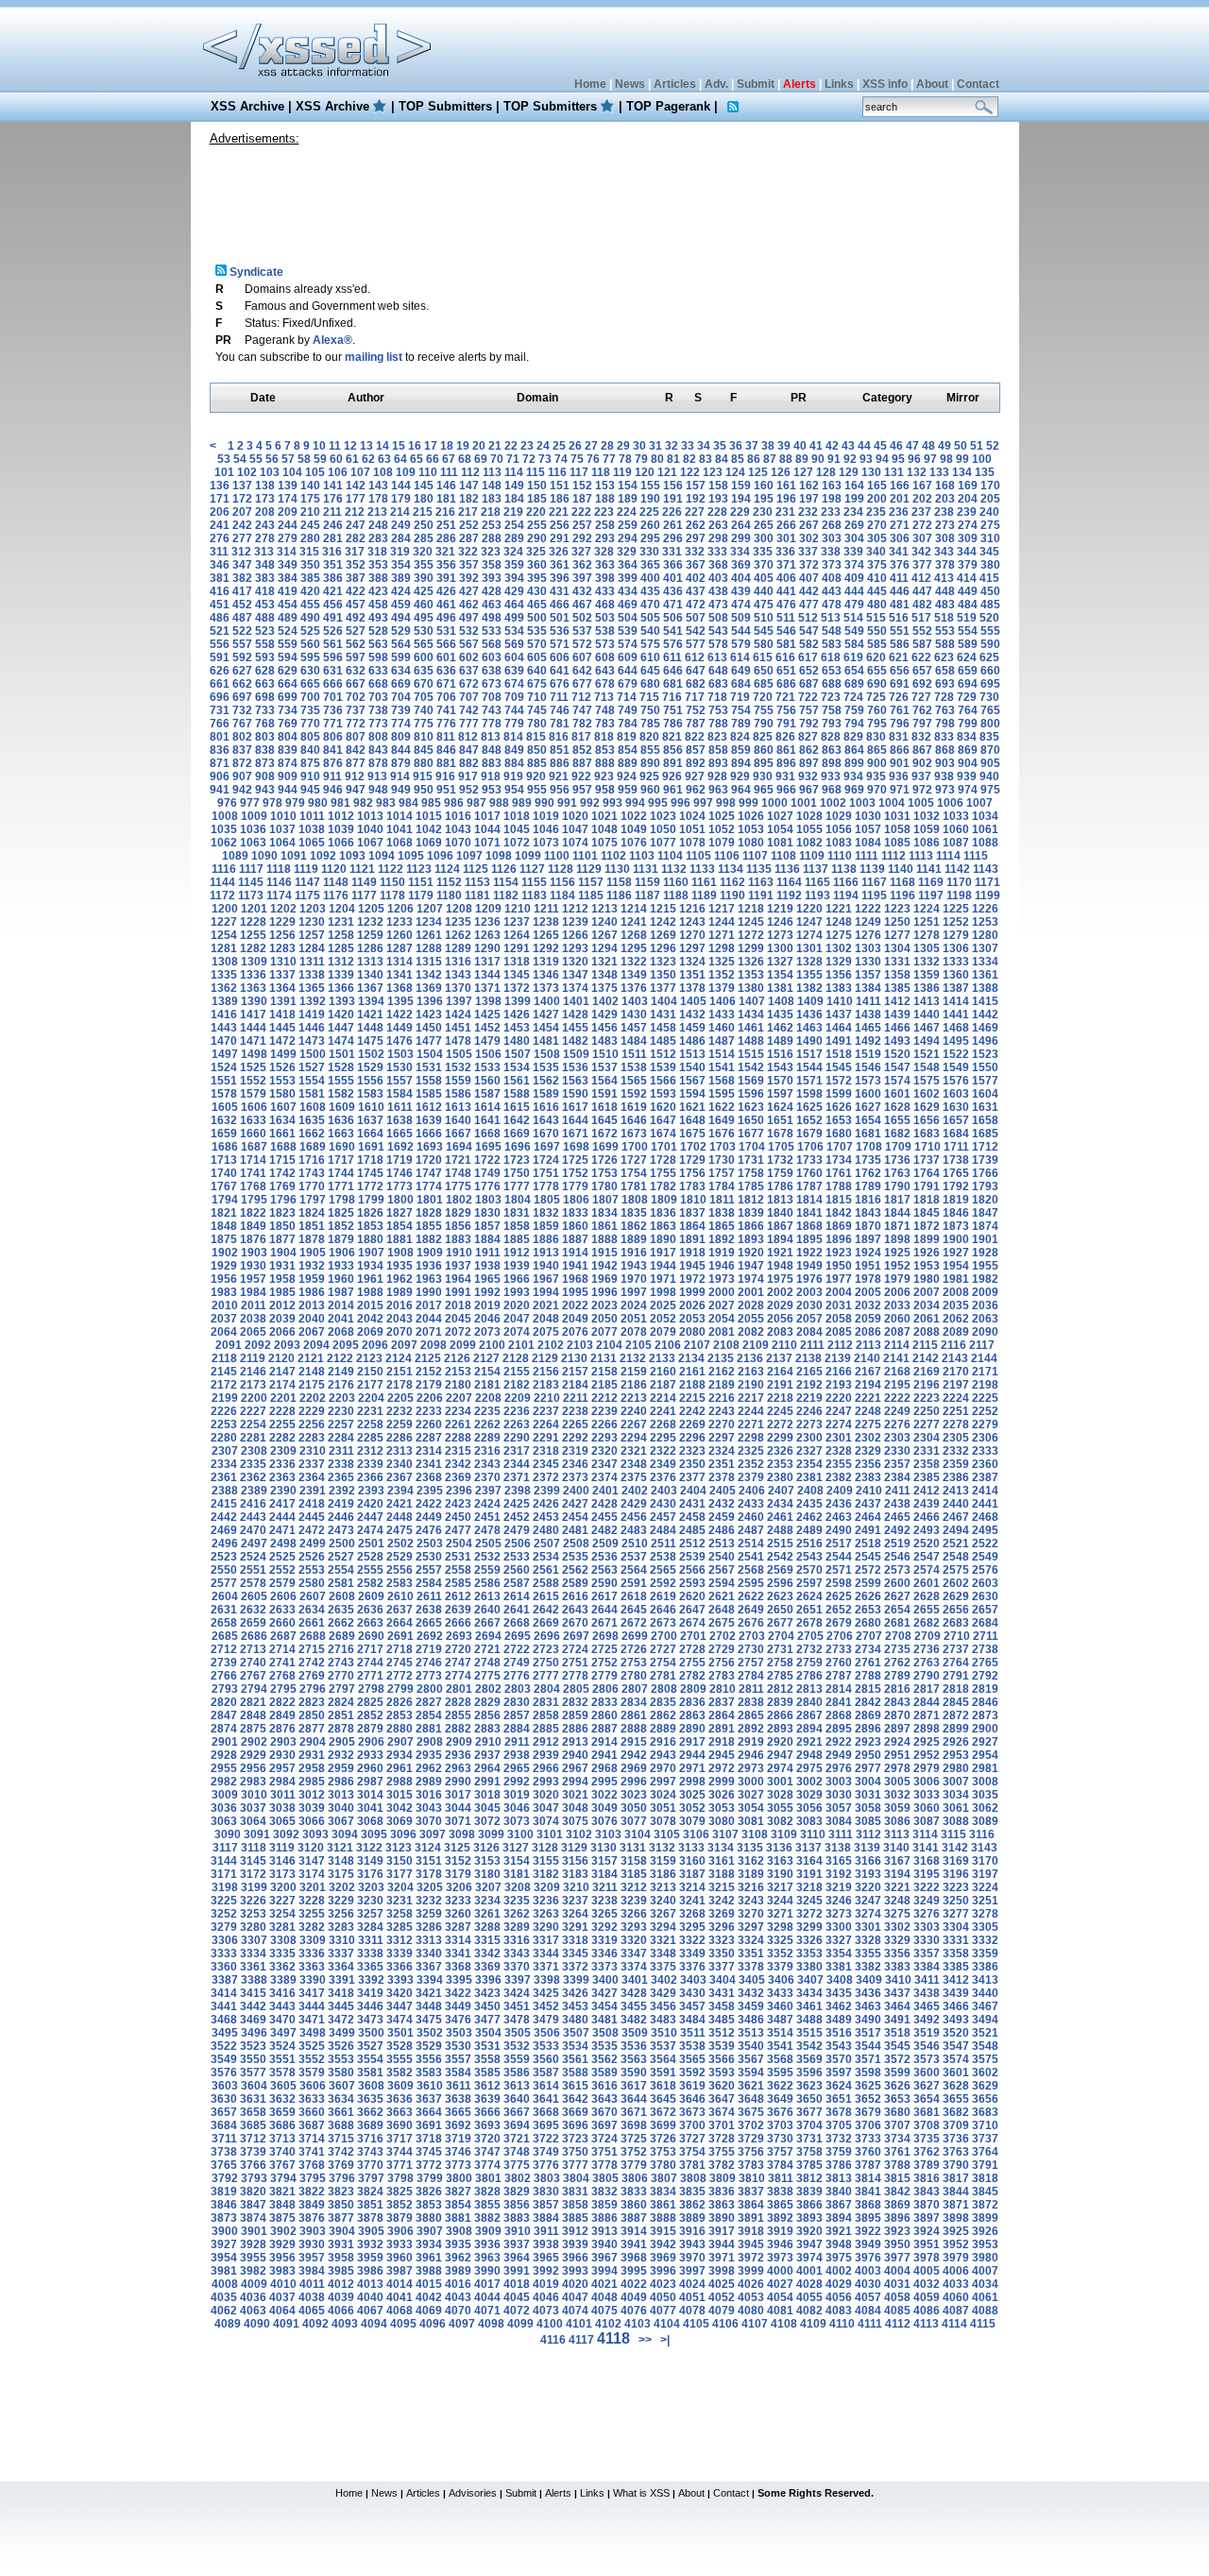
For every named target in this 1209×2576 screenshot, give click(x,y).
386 (333, 578)
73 (545, 459)
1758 (751, 1173)
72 (529, 459)
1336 (253, 975)
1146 (279, 882)
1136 (787, 869)
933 (831, 776)
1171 (988, 882)
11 (335, 446)
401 (673, 578)
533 (492, 631)
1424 (458, 1015)
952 (469, 790)
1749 (487, 1173)
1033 (956, 816)
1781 (634, 1186)
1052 (722, 829)
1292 (546, 948)
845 (424, 750)
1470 (224, 1041)
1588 (517, 1094)
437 (696, 591)
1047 (575, 829)
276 (220, 538)
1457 (634, 1028)
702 (356, 697)
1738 (956, 1160)
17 (431, 446)
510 (764, 618)
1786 (780, 1186)
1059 (927, 829)
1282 (253, 948)
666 (333, 684)
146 (446, 486)
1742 (282, 1173)
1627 (868, 1107)
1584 (400, 1094)
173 (265, 499)
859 (741, 750)
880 (424, 763)
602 (469, 657)
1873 (956, 1226)
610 (650, 657)
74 (561, 459)
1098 (499, 856)
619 (853, 657)
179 (401, 499)
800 (990, 724)
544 (741, 631)
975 (990, 790)
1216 (692, 909)
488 (265, 618)
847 (469, 750)
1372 (517, 988)
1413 (927, 1001)
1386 (927, 988)
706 (446, 697)
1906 (342, 1253)
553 (945, 631)
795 (877, 724)
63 (384, 459)
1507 (518, 1054)
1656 (927, 1120)
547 (809, 631)
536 (560, 631)
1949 (809, 1266)
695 (990, 684)
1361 (985, 975)
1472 (282, 1041)
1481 (546, 1041)
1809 (664, 1200)
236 (899, 512)
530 (424, 631)
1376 (634, 988)
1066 (341, 843)
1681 (868, 1134)
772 (356, 724)
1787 (809, 1186)
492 (356, 618)
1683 (927, 1134)
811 (446, 737)
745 (537, 710)
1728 (663, 1160)
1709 (898, 1147)
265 (764, 525)
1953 (927, 1266)
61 (352, 459)
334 (740, 552)
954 (514, 790)
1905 (313, 1253)
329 (627, 552)
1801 (430, 1200)
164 (854, 486)
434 (628, 591)
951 (446, 790)
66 (433, 459)
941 (220, 790)
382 (242, 578)
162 (809, 486)
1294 (604, 948)
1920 (751, 1253)
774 (401, 724)
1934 (370, 1266)
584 (854, 644)
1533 (487, 1067)
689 (854, 684)
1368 (400, 988)
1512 (663, 1054)
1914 (575, 1253)
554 (968, 631)
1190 (732, 896)
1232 (370, 922)
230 (763, 512)
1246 (780, 922)
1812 (751, 1200)
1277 (897, 935)
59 (320, 459)
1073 (546, 843)
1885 (517, 1239)
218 (491, 512)
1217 (722, 909)
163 (832, 486)
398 (605, 578)
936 (899, 776)
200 (877, 499)
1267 (604, 935)
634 (401, 671)
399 (628, 578)
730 (989, 697)
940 (989, 776)
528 (378, 631)
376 (900, 565)
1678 (780, 1134)
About (932, 84)
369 (741, 565)
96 (914, 459)
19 (463, 446)
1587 (487, 1094)
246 (333, 525)
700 (310, 697)
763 (945, 710)
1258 (341, 935)
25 (559, 446)
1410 (840, 1001)
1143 (986, 869)
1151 (421, 882)
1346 (546, 975)
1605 (225, 1107)
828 (831, 737)
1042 (429, 829)
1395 (400, 1001)
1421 (370, 1015)
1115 (976, 856)
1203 (313, 909)
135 (985, 472)
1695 (488, 1147)
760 (877, 710)
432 (582, 591)
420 (310, 591)
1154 (506, 882)
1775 (458, 1186)
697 (242, 697)
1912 (517, 1253)
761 (900, 710)
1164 (789, 882)
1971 (663, 1279)
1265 (546, 935)
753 (718, 710)
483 (945, 605)
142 (356, 486)
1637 (370, 1120)
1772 (370, 1186)
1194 (846, 896)
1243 (692, 922)
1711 (956, 1147)
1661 (282, 1134)
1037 (282, 829)
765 (990, 710)
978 (272, 803)
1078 (692, 843)
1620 (663, 1107)
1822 (253, 1213)
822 (695, 737)
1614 (487, 1107)
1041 (400, 829)
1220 (809, 909)
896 (786, 763)
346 (220, 565)
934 (853, 776)
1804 (518, 1200)
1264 (517, 935)
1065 (312, 843)
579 (741, 644)
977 (250, 803)
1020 (575, 816)
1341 (400, 975)
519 (967, 618)
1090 (264, 856)
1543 (780, 1067)
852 (582, 750)
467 (582, 605)
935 (876, 776)
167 (922, 486)
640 (537, 671)
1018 (517, 816)
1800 (400, 1200)
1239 (575, 922)
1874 (985, 1226)
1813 (780, 1200)
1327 (780, 962)
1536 (575, 1067)
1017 (487, 816)
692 (922, 684)
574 (628, 644)
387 (356, 578)
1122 (391, 869)
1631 (985, 1107)
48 (928, 446)
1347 (575, 975)
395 (537, 578)
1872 (927, 1226)
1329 (839, 962)
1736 (897, 1160)
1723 (517, 1160)
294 (628, 538)
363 (605, 565)
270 (877, 525)
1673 (634, 1134)
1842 (839, 1213)
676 (560, 684)
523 (265, 631)
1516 (780, 1054)
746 (560, 710)
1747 (429, 1173)
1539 (663, 1067)
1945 (692, 1266)
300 (764, 538)
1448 (370, 1028)
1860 (575, 1226)
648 (718, 671)
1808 (635, 1200)
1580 (282, 1094)
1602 (927, 1094)
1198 (959, 896)
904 (968, 763)
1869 (839, 1226)
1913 (546, 1253)
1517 (809, 1054)
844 (401, 750)
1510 (605, 1054)
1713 (224, 1160)
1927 (956, 1253)
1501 (342, 1054)
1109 (812, 856)
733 (265, 710)
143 (378, 486)
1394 (371, 1001)
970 (877, 790)
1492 (868, 1041)
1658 (985, 1120)
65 (417, 459)
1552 (253, 1081)
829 (853, 737)
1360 (956, 975)
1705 (781, 1147)
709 (514, 697)
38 (768, 446)
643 (605, 671)
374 (854, 565)
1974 (751, 1279)
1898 (897, 1239)
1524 (224, 1067)
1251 (927, 922)
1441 (956, 1015)
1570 (780, 1081)
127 (803, 472)
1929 (224, 1266)
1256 (282, 935)
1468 (956, 1028)
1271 (722, 935)
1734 (839, 1160)
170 (990, 486)
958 (605, 790)
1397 (459, 1001)
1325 (722, 962)
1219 (780, 909)
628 (265, 671)
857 (696, 750)
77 (609, 459)
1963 (429, 1279)
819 (627, 737)
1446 (312, 1028)
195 (764, 499)
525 (310, 631)
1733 (809, 1160)
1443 (224, 1028)
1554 (312, 1081)
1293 (575, 948)
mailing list (374, 357)
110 (428, 472)
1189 (704, 896)
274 (968, 525)
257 (582, 525)
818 (604, 737)
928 (717, 776)
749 (628, 710)
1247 (809, 922)
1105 (698, 856)
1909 (430, 1253)
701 (333, 697)
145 (424, 486)
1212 (575, 909)
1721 (458, 1160)
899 (854, 763)
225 (649, 512)
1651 (780, 1120)
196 (786, 499)
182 (469, 499)
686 (786, 684)
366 (673, 565)
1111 (867, 856)
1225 (956, 909)
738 (378, 710)
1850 (282, 1226)
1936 (429, 1266)
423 (378, 591)
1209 (488, 909)
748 (605, 710)
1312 (341, 962)
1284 (312, 948)
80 (657, 459)
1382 (809, 988)
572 (582, 644)
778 (492, 724)
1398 (488, 1001)
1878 (312, 1239)
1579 (253, 1094)
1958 (282, 1279)
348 (265, 565)
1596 (751, 1094)
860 (764, 750)
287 (469, 538)
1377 (663, 988)
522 (242, 631)
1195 (874, 896)
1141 (929, 869)
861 (786, 750)
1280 (985, 935)
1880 (370, 1239)
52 (993, 446)
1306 (956, 948)
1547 (897, 1067)
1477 (429, 1041)
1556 (370, 1081)
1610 (371, 1107)
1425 (487, 1015)
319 (400, 552)
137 (242, 486)
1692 (400, 1147)
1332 (927, 962)
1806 (576, 1200)
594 (288, 657)
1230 (312, 922)
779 (514, 724)
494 (401, 618)
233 (831, 512)
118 (601, 472)
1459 (692, 1028)
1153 (477, 882)
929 (740, 776)
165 (877, 486)
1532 (458, 1067)
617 (808, 657)
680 (650, 684)
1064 (282, 843)
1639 (429, 1120)
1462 (780, 1028)
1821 (224, 1213)
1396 (430, 1001)
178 (378, 499)
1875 (224, 1239)
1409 (810, 1001)
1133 (702, 869)
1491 (839, 1041)
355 (424, 565)
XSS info (885, 84)
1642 (517, 1120)
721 (785, 697)
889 (628, 763)
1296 (663, 948)
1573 (868, 1081)
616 (785, 657)
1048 (604, 829)
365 (650, 565)
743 (492, 710)
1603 (956, 1094)
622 (921, 657)
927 (695, 776)
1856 (458, 1226)
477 (809, 605)
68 (465, 459)
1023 (663, 816)
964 (741, 790)
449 (968, 591)
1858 (517, 1226)
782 (582, 724)
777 (469, 724)
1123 (419, 869)
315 (309, 552)
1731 (751, 1160)
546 (786, 631)
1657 (956, 1120)
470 (650, 605)
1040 (370, 829)
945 (310, 790)
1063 (253, 843)
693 (945, 684)
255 (537, 525)
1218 (751, 909)
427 (469, 591)
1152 (449, 882)
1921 (780, 1253)
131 (894, 472)
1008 (225, 816)
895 (764, 763)
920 (536, 776)
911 (332, 776)
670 (424, 684)
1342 (429, 975)
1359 (927, 975)
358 (492, 565)
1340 (370, 975)
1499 (283, 1054)
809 (401, 737)
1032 (927, 816)
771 (333, 724)
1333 (956, 962)
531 (446, 631)
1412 (897, 1001)
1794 (225, 1200)
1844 (897, 1213)
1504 (430, 1054)
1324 (692, 962)
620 (876, 657)
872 (242, 763)
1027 (780, 816)
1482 (575, 1041)
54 (240, 459)
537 (582, 631)
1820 (985, 1200)
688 (832, 684)
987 (477, 803)
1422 (400, 1015)
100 (982, 459)
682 (696, 684)
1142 (957, 869)
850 (537, 750)
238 (944, 512)
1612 (429, 1107)
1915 (604, 1253)
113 (492, 472)
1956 (224, 1279)
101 (224, 472)
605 (537, 657)
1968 (575, 1279)
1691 (371, 1147)
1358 (897, 975)
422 (356, 591)
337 (808, 552)
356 (446, 565)
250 (424, 525)
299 (741, 538)
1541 (722, 1067)
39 (784, 446)
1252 (956, 922)
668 (378, 684)
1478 (458, 1041)
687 (809, 684)
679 (628, 684)
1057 (868, 829)
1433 (722, 1015)
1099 (528, 856)
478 (832, 605)
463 (492, 605)
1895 (809, 1239)
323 (491, 552)
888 (605, 763)
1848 (224, 1226)
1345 (517, 975)
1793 (985, 1186)
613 (717, 657)
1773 (400, 1186)
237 (921, 512)
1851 (312, 1226)
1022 (634, 816)
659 (968, 671)
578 (718, 644)
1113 (921, 856)
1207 (430, 909)
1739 (985, 1160)
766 (220, 724)
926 (672, 776)
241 (220, 525)
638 (492, 671)
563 (378, 644)
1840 (780, 1213)
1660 (253, 1134)
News (630, 84)
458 (378, 605)
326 (559, 552)
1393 (342, 1001)
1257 (312, 935)
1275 (839, 935)
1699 (605, 1147)
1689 (313, 1147)
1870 (868, 1226)
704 (401, 697)
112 (470, 472)
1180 (449, 896)
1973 (722, 1279)
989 (522, 803)
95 (898, 459)
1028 (809, 816)
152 (582, 486)
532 (469, 631)
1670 (546, 1134)
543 (718, 631)
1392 (313, 1001)
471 (673, 605)
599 (401, 657)
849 (514, 750)
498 (492, 618)
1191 (761, 896)
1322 (634, 962)
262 (696, 525)
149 (514, 486)
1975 (780, 1279)
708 (492, 697)
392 (469, 578)
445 (877, 591)
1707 (840, 1147)
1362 (224, 988)
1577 (985, 1081)
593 (265, 657)
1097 (469, 856)
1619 (634, 1107)
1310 (283, 962)
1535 (546, 1067)
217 (468, 512)
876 (333, 763)
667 (356, 684)
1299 (751, 948)
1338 (312, 975)
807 (356, 737)
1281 (224, 948)
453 (265, 605)
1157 (591, 882)
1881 (400, 1239)
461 (446, 605)
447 (922, 591)
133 (939, 472)
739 (401, 710)
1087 (956, 843)
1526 (282, 1067)
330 (649, 552)
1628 (897, 1107)
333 (717, 552)
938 (944, 776)
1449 (400, 1028)
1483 (604, 1041)
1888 (604, 1239)
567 (469, 644)
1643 (546, 1120)
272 (922, 525)
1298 (722, 948)
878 (378, 763)
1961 (370, 1279)
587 (922, 644)
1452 (487, 1028)
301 (786, 538)
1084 (868, 843)
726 (899, 697)
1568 (722, 1081)
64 (400, 459)
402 (696, 578)
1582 (341, 1094)
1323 (663, 962)
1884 (487, 1239)
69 (481, 459)
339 (853, 552)
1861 (604, 1226)
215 (423, 512)
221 (559, 512)
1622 (722, 1107)
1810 (693, 1200)
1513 (692, 1054)
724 (853, 697)
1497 (225, 1054)
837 (242, 750)
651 (786, 671)
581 (786, 644)
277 (242, 538)
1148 (336, 882)
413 (944, 578)
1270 (692, 935)
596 (333, 657)
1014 (400, 816)
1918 (692, 1253)
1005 (921, 803)
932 (808, 776)
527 (356, 631)
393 (492, 578)
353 (378, 565)
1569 (751, 1081)
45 (880, 446)
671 (446, 684)
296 (673, 538)
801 (220, 737)
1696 (518, 1147)
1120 (334, 869)
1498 (254, 1054)
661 (220, 684)
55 (256, 459)
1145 (251, 882)
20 (479, 446)
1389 (225, 1001)
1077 (663, 843)
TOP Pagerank (668, 106)
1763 (897, 1173)
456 (333, 605)
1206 (400, 909)
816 (559, 737)
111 (449, 472)
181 (446, 499)
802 (242, 737)
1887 (575, 1239)
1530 (400, 1067)
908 (265, 776)
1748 (458, 1173)
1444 (253, 1028)
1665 (400, 1134)
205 (990, 499)
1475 (370, 1041)
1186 (619, 896)
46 (896, 446)
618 (831, 657)
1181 (477, 896)
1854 (400, 1226)
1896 (839, 1239)
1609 (342, 1107)
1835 (634, 1213)
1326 (751, 962)
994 (635, 803)
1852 (341, 1226)
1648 (692, 1120)
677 (582, 684)
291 (560, 538)
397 (582, 578)
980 (318, 803)
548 (832, 631)
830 (876, 737)
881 (446, 763)
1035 (224, 829)
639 (514, 671)
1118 (279, 869)
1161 (704, 882)
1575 (927, 1081)
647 (696, 671)
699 (288, 697)
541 (673, 631)
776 (446, 724)
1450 (429, 1028)
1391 (283, 1001)
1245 (751, 922)
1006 (950, 803)
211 (332, 512)
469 (628, 605)
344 (967, 552)
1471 (253, 1041)
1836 (663, 1213)
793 (832, 724)
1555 (341, 1081)
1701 (664, 1147)
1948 (780, 1266)
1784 (722, 1186)
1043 (458, 829)
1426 (517, 1015)
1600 (868, 1094)
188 (605, 499)
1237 (517, 922)
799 (968, 724)
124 (735, 472)
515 (876, 618)
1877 (282, 1239)
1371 (487, 988)
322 (468, 552)
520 (989, 618)
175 (310, 499)
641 (560, 671)
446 (900, 591)
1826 (370, 1213)
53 (224, 459)
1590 (575, 1094)
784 (628, 724)
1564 (604, 1081)
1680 (839, 1134)
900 (877, 763)
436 (673, 591)
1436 (809, 1015)
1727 (634, 1160)
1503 (400, 1054)
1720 (429, 1160)
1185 (591, 896)
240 (989, 512)
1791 (927, 1186)
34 (704, 446)
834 (967, 737)
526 (333, 631)
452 (242, 605)
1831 (517, 1213)
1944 (663, 1266)
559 (288, 644)
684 (741, 684)
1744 (341, 1173)
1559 (458, 1081)
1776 (487, 1186)
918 (491, 776)
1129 (589, 869)
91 (834, 459)
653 (832, 671)
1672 (604, 1134)
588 (945, 644)
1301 (809, 948)
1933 (341, 1266)
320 (423, 552)
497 (469, 618)
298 (718, 538)
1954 (956, 1266)
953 (492, 790)
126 (781, 472)
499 (514, 618)
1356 (839, 975)
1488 (751, 1041)
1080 (751, 843)
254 (514, 525)
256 (560, 525)
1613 (458, 1107)
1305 (927, 948)
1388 (985, 988)
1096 (440, 856)
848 (492, 750)
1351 (692, 975)
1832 (546, 1213)
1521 (927, 1054)
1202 (283, 909)
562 (356, 644)
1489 (780, 1041)
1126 (504, 869)
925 (649, 776)
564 (401, 644)
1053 (751, 829)
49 (945, 446)
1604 (985, 1094)
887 (582, 763)
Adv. (716, 84)
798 (945, 724)
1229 (282, 922)
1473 (312, 1041)
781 (560, 724)
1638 (400, 1120)
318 (377, 552)
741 (446, 710)
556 (220, 644)
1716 (312, 1160)
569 (514, 644)
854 (628, 750)
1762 (868, 1173)
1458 (663, 1028)
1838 (722, 1213)
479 (854, 605)
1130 (617, 869)
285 (424, 538)
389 (401, 578)
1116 (224, 869)
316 (332, 552)
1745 (370, 1173)
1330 (868, 962)
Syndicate (255, 272)
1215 (663, 909)
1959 (312, 1279)
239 (967, 512)
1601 (897, 1094)
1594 (692, 1094)
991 (567, 803)
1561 (517, 1081)
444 (854, 591)
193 (718, 499)
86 (754, 459)
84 (722, 459)
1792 (956, 1186)
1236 (487, 922)
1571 (809, 1081)
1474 (341, 1041)
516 (899, 618)
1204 (342, 909)
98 (946, 459)
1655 (897, 1120)
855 (650, 750)
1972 (692, 1279)
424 (401, 591)
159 (741, 486)
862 (809, 750)
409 (854, 578)
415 (989, 578)
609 (628, 657)
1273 (780, 935)
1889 (634, 1239)
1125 (476, 869)
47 (912, 446)
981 (341, 803)
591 (220, 657)
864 (854, 750)
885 (537, 763)
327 (581, 552)
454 (288, 605)
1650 (751, 1120)
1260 (400, 935)
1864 (692, 1226)
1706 (810, 1147)
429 (514, 591)
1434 (751, 1015)
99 (962, 459)
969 (854, 790)
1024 (692, 816)
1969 (604, 1279)
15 (399, 446)
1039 (341, 829)
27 (591, 446)
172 (242, 499)
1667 (458, 1134)
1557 (400, 1081)
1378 (692, 988)
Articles (675, 84)
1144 (222, 882)
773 (378, 724)
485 (990, 605)
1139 (872, 869)
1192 (789, 896)
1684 (956, 1134)
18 (447, 446)
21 (495, 446)
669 (401, 684)
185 (537, 499)
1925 (897, 1253)
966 (786, 790)
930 (763, 776)
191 (673, 499)
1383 (839, 988)
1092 (323, 856)
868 (945, 750)
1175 (307, 896)
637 (469, 671)
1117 (251, 869)
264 (741, 525)
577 (696, 644)
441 (786, 591)
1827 (400, 1213)
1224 (927, 909)
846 (446, 750)
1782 (663, 1186)
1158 (619, 882)
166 (900, 486)
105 (315, 472)
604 (514, 657)
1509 (576, 1054)
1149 (364, 882)
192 (696, 499)
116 (557, 472)
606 (560, 657)
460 (424, 605)
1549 (956, 1067)
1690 (342, 1147)
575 (650, 644)
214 (400, 512)
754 (741, 710)
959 (628, 790)
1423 (429, 1015)
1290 (487, 948)
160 (764, 486)
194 (741, 499)
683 (718, 684)
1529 (370, 1067)
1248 (839, 922)
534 (514, 631)
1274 (809, 935)
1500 (313, 1054)
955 (537, 790)
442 (809, 591)
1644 (575, 1120)
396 (560, 578)
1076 (634, 843)
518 (944, 618)
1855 (429, 1226)
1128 (561, 869)
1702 (693, 1147)
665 (310, 684)
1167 (874, 882)
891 (673, 763)
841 (333, 750)
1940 (546, 1266)
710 (537, 697)
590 (990, 644)
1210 (518, 909)
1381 (780, 988)
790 (764, 724)
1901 (985, 1239)
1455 (575, 1028)
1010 (283, 816)
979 (295, 803)
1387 (956, 988)
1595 (722, 1094)
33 (688, 446)
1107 (755, 856)
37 (752, 446)
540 (650, 631)
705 (424, 697)
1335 (224, 975)
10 (319, 446)
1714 (253, 1160)
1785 (751, 1186)
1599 (839, 1094)
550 (877, 631)
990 (545, 803)
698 (265, 697)
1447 (341, 1028)
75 (577, 459)
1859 (546, 1226)
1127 (532, 869)
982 (363, 803)
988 (499, 803)
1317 (487, 962)
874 (288, 763)
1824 (312, 1213)
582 (809, 644)
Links (839, 84)
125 (758, 472)
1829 (458, 1213)
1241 (634, 922)
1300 (780, 948)
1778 (546, 1186)
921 (559, 776)
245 (310, 525)
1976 (809, 1279)
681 (673, 684)
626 (220, 671)
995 (658, 803)
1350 (663, 975)
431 (560, 591)
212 (355, 512)
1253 (985, 922)
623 (944, 657)
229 (740, 512)
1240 (604, 922)
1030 (868, 816)
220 (536, 512)
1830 (487, 1213)
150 (537, 486)
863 (832, 750)
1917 (663, 1253)
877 (356, 763)
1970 (634, 1279)
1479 (487, 1041)
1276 (868, 935)
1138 (844, 869)
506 (673, 618)
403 (718, 578)
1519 (868, 1054)
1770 (312, 1186)
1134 (731, 869)
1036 (253, 829)
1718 (370, 1160)
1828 (429, 1213)
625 (989, 657)
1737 (927, 1160)
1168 (902, 882)
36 (736, 446)
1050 (663, 829)
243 (265, 525)
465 (537, 605)
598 (378, 657)
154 (628, 486)
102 (247, 472)
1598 (809, 1094)
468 (605, 605)
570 (537, 644)
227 (695, 512)
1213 (604, 909)
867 (922, 750)
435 (650, 591)
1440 (927, 1015)
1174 (279, 896)
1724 (546, 1160)
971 (900, 790)
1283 (282, 948)
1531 (429, 1067)
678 (605, 684)
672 (469, 684)
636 (446, 671)
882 (469, 763)
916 (445, 776)
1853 (370, 1226)
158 (718, 486)
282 (356, 538)
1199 (988, 896)
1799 (371, 1200)
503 (605, 618)
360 (537, 565)
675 (537, 684)
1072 (517, 843)
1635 (312, 1120)
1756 (692, 1173)
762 (922, 710)
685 (764, 684)
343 (944, 552)
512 (808, 618)
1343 (458, 975)
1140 (901, 869)
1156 (562, 882)
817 (581, 737)
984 (409, 803)
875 (310, 763)
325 (536, 552)
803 (265, 737)
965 (764, 790)
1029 (839, 816)
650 (764, 671)
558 (265, 644)
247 (356, 525)
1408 (781, 1001)
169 (968, 486)
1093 (352, 856)
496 (446, 618)
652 (809, 671)
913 (377, 776)
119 (622, 472)
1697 (547, 1147)
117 (579, 472)
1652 (809, 1120)
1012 (341, 816)
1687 (254, 1147)
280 (310, 538)
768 (265, 724)
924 (627, 776)
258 (605, 525)
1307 (985, 948)
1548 (927, 1067)
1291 (517, 948)
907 (242, 776)
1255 (253, 935)
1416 (224, 1015)
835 (989, 737)
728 (944, 697)
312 (241, 552)
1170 (959, 882)
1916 (634, 1253)
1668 (487, 1134)
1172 (222, 896)
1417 (253, 1015)
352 (356, 565)
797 (922, 724)
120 (645, 472)
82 (690, 459)
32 (672, 446)
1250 (897, 922)
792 (809, 724)
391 (446, 578)
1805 (547, 1200)
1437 (839, 1015)
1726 (604, 1160)
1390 (254, 1001)
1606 (254, 1107)
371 (786, 565)
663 (265, 684)
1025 (722, 816)
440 (764, 591)
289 (514, 538)
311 (219, 552)
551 (900, 631)
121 (667, 472)
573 (605, 644)
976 (227, 803)
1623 (751, 1107)
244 (288, 525)
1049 (634, 829)
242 (242, 525)
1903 (254, 1253)
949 (401, 790)
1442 (985, 1015)
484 (968, 605)
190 (650, 499)
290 (537, 538)
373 (832, 565)
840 (310, 750)
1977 (839, 1279)
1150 (392, 882)
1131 (646, 869)
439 (741, 591)
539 (628, 631)
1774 (429, 1186)
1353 (751, 975)
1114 (948, 856)
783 (605, 724)
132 (917, 472)
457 (356, 605)
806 (333, 737)
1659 (224, 1134)
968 (832, 790)
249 (401, 525)
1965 (487, 1279)
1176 (336, 896)
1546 (868, 1067)
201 (900, 499)
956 (560, 790)
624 (967, 657)
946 (333, 790)
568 (492, 644)
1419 (312, 1015)
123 (713, 472)
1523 (985, 1054)
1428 (575, 1015)
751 (673, 710)
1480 (517, 1041)
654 (854, 671)
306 (900, 538)
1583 (370, 1094)
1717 (341, 1160)
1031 (897, 816)
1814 (809, 1200)
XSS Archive (247, 106)
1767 (224, 1186)
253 (492, 525)
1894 (780, 1239)
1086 (927, 843)
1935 (400, 1266)
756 (786, 710)
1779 (575, 1186)
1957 (253, 1279)
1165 (817, 882)
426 (446, 591)
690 (877, 684)
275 (990, 525)
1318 (517, 962)
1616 (546, 1107)
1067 (370, 843)
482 (922, 605)
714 (627, 697)
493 (378, 618)
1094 (382, 856)
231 (785, 512)
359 (514, 565)
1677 (751, 1134)
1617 (575, 1107)
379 (968, 565)
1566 (663, 1081)
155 (650, 486)
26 (575, 446)
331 (672, 552)
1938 (487, 1266)
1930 (253, 1266)
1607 (283, 1107)
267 (809, 525)
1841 (809, 1213)
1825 (341, 1213)
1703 (723, 1147)
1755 (663, 1173)
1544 (809, 1067)
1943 (634, 1266)
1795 (254, 1200)
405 (764, 578)
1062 (224, 843)
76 (593, 459)
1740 (224, 1173)
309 (968, 538)
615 (763, 657)
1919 (722, 1253)
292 (582, 538)
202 (922, 499)
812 (468, 737)
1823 (282, 1213)
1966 (517, 1279)
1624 (780, 1107)
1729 (692, 1160)
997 (703, 803)
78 (625, 459)
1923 (839, 1253)
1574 (897, 1081)
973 (945, 790)
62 (368, 459)
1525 (253, 1067)
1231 (341, 922)
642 (582, 671)
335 (763, 552)
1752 (575, 1173)
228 (717, 512)
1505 (459, 1054)
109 (406, 472)
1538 (634, 1067)
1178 (392, 896)
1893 (751, 1239)
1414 (956, 1001)
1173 (251, 896)
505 (650, 618)
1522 (956, 1054)
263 (718, 525)
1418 (282, 1015)
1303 (868, 948)
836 (220, 750)
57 (288, 459)
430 (537, 591)
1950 (839, 1266)
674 (514, 684)
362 (582, 565)
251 (446, 525)
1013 (370, 816)
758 (832, 710)
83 (706, 459)
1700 (635, 1147)
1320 (575, 962)
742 (469, 710)
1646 (634, 1120)
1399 (518, 1001)
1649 (722, 1120)
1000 (775, 803)
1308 (225, 962)
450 (990, 591)
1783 (692, 1186)
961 (673, 790)
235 (876, 512)
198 (832, 499)
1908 (400, 1253)
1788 (839, 1186)
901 (900, 763)
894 (741, 763)
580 (764, 644)
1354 (780, 975)
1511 (634, 1054)
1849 (253, 1226)
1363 (253, 988)
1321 (604, 962)
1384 (868, 988)
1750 (517, 1173)
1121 (362, 869)
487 (242, 618)
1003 (862, 803)
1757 (722, 1173)
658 (945, 671)
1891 (692, 1239)
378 (945, 565)
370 (764, 565)
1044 (487, 829)
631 (333, 671)
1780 (604, 1186)
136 (220, 486)
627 (242, 671)
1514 (722, 1054)
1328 (809, 962)
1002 (833, 803)
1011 (312, 816)
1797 (313, 1200)
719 (740, 697)
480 (877, 605)
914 (400, 776)
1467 (927, 1028)
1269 (663, 935)
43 (848, 446)
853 (605, 750)
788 (718, 724)
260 (650, 525)
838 (265, 750)
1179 (421, 896)
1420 (341, 1015)
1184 (562, 896)
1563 (575, 1081)
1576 (956, 1081)
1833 (575, 1213)
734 (288, 710)
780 (537, 724)
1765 (956, 1173)
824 (740, 737)
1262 (458, 935)
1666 (429, 1134)
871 (220, 763)
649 (741, 671)
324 (513, 552)
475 (764, 605)
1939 (517, 1266)
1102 (613, 856)
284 (401, 538)
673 (492, 684)
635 (424, 671)
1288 (429, 948)
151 (560, 486)
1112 (894, 856)
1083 (839, 843)
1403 (635, 1001)
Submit (756, 84)
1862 (634, 1226)
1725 (575, 1160)
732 (242, 710)
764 (968, 710)
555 (990, 631)
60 (336, 459)
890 (650, 763)
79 (641, 459)
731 (220, 710)
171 (220, 499)
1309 (254, 962)
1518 (839, 1054)
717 (695, 697)
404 (741, 578)
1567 (692, 1081)
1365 (312, 988)
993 (613, 803)
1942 (604, 1266)
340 (876, 552)
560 (310, 644)
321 (445, 552)
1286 (370, 948)
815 (536, 737)
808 (378, 737)
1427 (546, 1015)
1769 (282, 1186)
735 (310, 710)
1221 (839, 909)
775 (424, 724)
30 (639, 446)
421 (333, 591)
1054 (780, 829)
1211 (546, 909)
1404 (664, 1001)
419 (288, 591)
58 (304, 459)
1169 (931, 882)
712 (581, 697)
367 (696, 565)
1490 (809, 1041)
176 (333, 499)
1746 (400, 1173)
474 (741, 605)
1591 (604, 1094)
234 (853, 512)
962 (696, 790)
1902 (225, 1253)
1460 (722, 1028)
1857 (487, 1226)
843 (378, 750)
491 (333, 618)
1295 (634, 948)
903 (945, 763)
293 (605, 538)
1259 (370, 935)
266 (786, 525)
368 (718, 565)
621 (899, 657)
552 (922, 631)
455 (310, 605)
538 (605, 631)
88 (786, 459)
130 (871, 472)
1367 (370, 988)
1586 (458, 1094)
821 (672, 737)
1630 (956, 1107)
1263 (487, 935)
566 (446, 644)
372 (809, 565)
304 (854, 538)
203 (945, 499)
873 (265, 763)
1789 (868, 1186)
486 (220, 618)
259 (628, 525)
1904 (283, 1253)
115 (536, 472)
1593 (663, 1094)
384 (288, 578)
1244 (722, 922)
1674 (663, 1134)
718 (717, 697)
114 (514, 472)
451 (220, 605)
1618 (604, 1107)
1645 (604, 1120)
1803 (488, 1200)
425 (424, 591)
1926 (927, 1253)
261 (673, 525)
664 (288, 684)
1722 (487, 1160)
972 (922, 790)
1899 (927, 1239)
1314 (400, 962)
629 (288, 671)
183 (492, 499)
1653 (839, 1120)
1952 (897, 1266)
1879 (341, 1239)
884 (514, 763)
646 (673, 671)
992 (590, 803)
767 (242, 724)
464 (514, 605)
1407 (752, 1001)
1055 (809, 829)
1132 (674, 869)
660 (990, 671)
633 (378, 671)
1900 (956, 1239)
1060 (956, 829)
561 (333, 644)
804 (288, 737)
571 (560, 644)
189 (628, 499)
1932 (312, 1266)
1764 (927, 1173)
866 (900, 750)
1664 (370, 1134)
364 (628, 565)
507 (696, 618)
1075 (604, 843)
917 (468, 776)
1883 (458, 1239)
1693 (430, 1147)
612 (695, 657)
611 (673, 657)
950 (424, 790)
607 (582, 657)
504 (628, 618)
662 (242, 684)
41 (816, 446)
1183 (534, 896)
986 (454, 803)
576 (673, 644)
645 (650, 671)
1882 (429, 1239)
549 (854, 631)
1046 (546, 829)
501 (560, 618)
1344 (487, 975)
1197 (931, 896)
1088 (985, 843)
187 (582, 499)
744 (514, 710)
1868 (809, 1226)
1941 (575, 1266)
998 (726, 803)
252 (469, 525)
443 (832, 591)
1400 (547, 1001)
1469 (985, 1028)
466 (560, 605)
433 (605, 591)
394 (514, 578)
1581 (312, 1094)
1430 (634, 1015)
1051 (692, 829)
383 (265, 578)
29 (623, 446)
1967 (546, 1279)
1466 (897, 1028)
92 (850, 459)
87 (770, 459)
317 (355, 552)
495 (424, 618)
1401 (576, 1001)
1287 (400, 948)
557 (242, 644)
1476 (400, 1041)
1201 (254, 909)
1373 (546, 988)
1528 (341, 1067)
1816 (868, 1200)
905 (990, 763)
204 (968, 499)
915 (423, 776)
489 (288, 618)
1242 (663, 922)
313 (264, 552)
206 (220, 512)
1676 (722, 1134)
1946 (722, 1266)
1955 (985, 1266)
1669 (517, 1134)
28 (607, 446)
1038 (312, 829)
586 (900, 644)
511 (786, 618)
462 (469, 605)
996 (681, 803)
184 (514, 499)
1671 (575, 1134)
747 (582, 710)
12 (350, 446)
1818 (927, 1200)
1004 (892, 803)
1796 (283, 1200)
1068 (400, 843)
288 (492, 538)
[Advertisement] (604, 197)
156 (673, 486)
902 (922, 763)
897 (809, 763)
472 (696, 605)
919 (513, 776)
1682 (897, 1134)
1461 (751, 1028)
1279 (956, 935)
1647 (663, 1120)
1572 (839, 1081)
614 (740, 657)
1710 (928, 1147)
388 (378, 578)
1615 (517, 1107)
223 (604, 512)
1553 (282, 1081)
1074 (575, 843)
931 (785, 776)
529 (401, 631)
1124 (447, 869)
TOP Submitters (445, 106)
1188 (676, 896)
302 (809, 538)
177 (356, 499)
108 (383, 472)
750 (650, 710)
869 (968, 750)
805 (310, 737)
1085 (897, 843)
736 (333, 710)
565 (424, 644)
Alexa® (332, 340)
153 (605, 486)
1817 (897, 1200)
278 (265, 538)
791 (786, 724)
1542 (751, 1067)
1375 (604, 988)
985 (431, 803)
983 (386, 803)
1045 (517, 829)
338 (831, 552)
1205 (371, 909)
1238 (546, 922)
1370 (458, 988)
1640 (458, 1120)
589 (968, 644)
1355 (809, 975)
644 (628, 671)
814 (513, 737)
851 (560, 750)
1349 (634, 975)
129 (849, 472)
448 (945, 591)
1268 (634, 935)
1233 (400, 922)
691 (900, 684)
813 (491, 737)
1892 (722, 1239)
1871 (897, 1226)
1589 (546, 1094)
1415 (985, 1001)
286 (446, 538)
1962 (400, 1279)
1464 (839, 1028)
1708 (869, 1147)
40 (800, 446)
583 (832, 644)
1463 (809, 1028)
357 (469, 565)
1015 (429, 816)
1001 (804, 803)
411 (899, 578)
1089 (235, 856)
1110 (840, 856)
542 (696, 631)
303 (832, 538)
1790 (897, 1186)
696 (220, 697)
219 (513, 512)
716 (672, 697)
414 (967, 578)
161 (786, 486)
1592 (634, 1094)
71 (513, 459)
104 (292, 472)
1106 (727, 856)
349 (288, 565)
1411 (868, 1001)
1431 (663, 1015)
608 (605, 657)
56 (272, 459)
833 (944, 737)
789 (741, 724)
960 (650, 790)
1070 (458, 843)
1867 (780, 1226)
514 (853, 618)
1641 (487, 1120)
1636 (341, 1120)
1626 (839, 1107)
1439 (897, 1015)
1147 (307, 882)
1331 (897, 962)
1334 (985, 962)
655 (877, 671)
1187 (647, 896)
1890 (663, 1239)
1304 (897, 948)
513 (831, 618)
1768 (253, 1186)
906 (220, 776)
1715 (282, 1160)
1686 (225, 1147)
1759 (780, 1173)
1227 (224, 922)
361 (560, 565)
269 (854, 525)
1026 (751, 816)
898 (832, 763)
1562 (546, 1081)
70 (497, 459)
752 (696, 710)
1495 (956, 1041)
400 (650, 578)
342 (921, 552)
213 (377, 512)
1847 (985, 1213)
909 (288, 776)
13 (366, 446)
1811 (722, 1200)
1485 (663, 1041)
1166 (846, 882)
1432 (692, 1015)
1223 (897, 909)
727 (921, 697)
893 (718, 763)
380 (990, 565)
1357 (868, 975)
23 (527, 446)
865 (877, 750)
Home (590, 84)
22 (511, 446)
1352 (722, 975)
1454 (546, 1028)
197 (809, 499)
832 (921, 737)
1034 (985, 816)
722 (808, 697)
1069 (429, 843)
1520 (897, 1054)
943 (265, 790)
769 (288, 724)
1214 (634, 909)
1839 (751, 1213)
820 (649, 737)
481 (900, 605)
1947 (751, 1266)
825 (763, 737)
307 (922, 538)
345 (989, 552)
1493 (897, 1041)
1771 (341, 1186)
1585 (429, 1094)
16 (415, 446)
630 (310, 671)
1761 (839, 1173)
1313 (370, 962)
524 (288, 631)
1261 (429, 935)
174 (288, 499)
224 (627, 512)
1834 (604, 1213)
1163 (761, 882)
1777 (517, 1186)
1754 (634, 1173)
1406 (723, 1001)
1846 (956, 1213)
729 (967, 697)
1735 (868, 1160)
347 (242, 565)
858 (718, 750)
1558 (429, 1081)
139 (288, 486)
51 (977, 446)
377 (922, 565)
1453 (517, 1028)
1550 (985, 1067)
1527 (312, 1067)
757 (809, 710)
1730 (722, 1160)
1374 (575, 988)
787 (696, 724)
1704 (752, 1147)
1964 (458, 1279)
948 (378, 790)
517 (921, 618)
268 (832, 525)
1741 (253, 1173)
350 (310, 565)
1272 (751, 935)
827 (808, 737)
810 (424, 737)
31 (656, 446)
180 (424, 499)
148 (492, 486)
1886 (546, 1239)
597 (356, 657)
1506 (488, 1054)
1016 (458, 816)
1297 (692, 948)
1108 (783, 856)
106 (338, 472)
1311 (312, 962)
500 (537, 618)
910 (310, 776)
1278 (927, 935)
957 (582, 790)
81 (673, 459)
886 (560, 763)
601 (446, 657)
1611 (400, 1107)
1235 (458, 922)
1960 (341, 1279)
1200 (225, 909)
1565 (634, 1081)
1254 (224, 935)
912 (355, 776)
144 (401, 486)
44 (864, 446)
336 (785, 552)
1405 (693, 1001)
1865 (722, 1226)
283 (378, 538)
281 (333, 538)
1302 (839, 948)
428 (492, 591)
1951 (868, 1266)
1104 (670, 856)
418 (265, 591)
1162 (732, 882)
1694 (459, 1147)
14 (383, 446)
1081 (780, 843)
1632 (224, 1120)
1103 (642, 856)
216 (445, 512)
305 (877, 538)
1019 (546, 816)
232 (808, 512)
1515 (751, 1054)
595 (310, 657)
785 (650, 724)
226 (672, 512)
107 (360, 472)
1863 (663, 1226)
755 (764, 710)
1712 (985, 1147)
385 (310, 578)
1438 (868, 1015)
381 (220, 578)
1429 (604, 1015)
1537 (604, 1067)
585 (877, 644)
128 (826, 472)
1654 (868, 1120)
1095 (411, 856)
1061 (985, 829)
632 (356, 671)
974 (968, 790)
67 (449, 459)
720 (763, 697)
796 (900, 724)
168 (945, 486)
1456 (604, 1028)
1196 (902, 896)
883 (492, 763)
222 (581, 512)
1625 (809, 1107)
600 (424, 657)
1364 (282, 988)
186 (560, 499)
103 (270, 472)
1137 (816, 869)
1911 (488, 1253)
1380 (751, 988)
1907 (371, 1253)
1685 (985, 1134)
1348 (604, 975)
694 (968, 684)
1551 (224, 1081)
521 (220, 631)
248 (378, 525)
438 (718, 591)
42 (832, 446)
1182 (506, 896)
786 (673, 724)
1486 (692, 1041)
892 (696, 763)
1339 (341, 975)
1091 (294, 856)
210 (310, 512)
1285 (341, 948)
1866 (751, 1226)
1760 (809, 1173)
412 (921, 578)
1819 (956, 1200)
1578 (224, 1094)
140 (310, 486)
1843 (868, 1213)
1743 (312, 1173)
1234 (429, 922)
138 (265, 486)
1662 (312, 1134)
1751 (546, 1173)
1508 (547, 1054)
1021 (604, 816)
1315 (429, 962)
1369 (429, 988)
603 (492, 657)
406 (786, 578)
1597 (780, 1094)
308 (945, 538)
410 (877, 578)
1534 (517, 1067)
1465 (868, 1028)
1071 (487, 843)
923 (604, 776)
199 (854, 499)
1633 (253, 1120)
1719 (400, 1160)
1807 (605, 1200)
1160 (676, 882)
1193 (817, 896)
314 (287, 552)
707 (469, 697)
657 (922, 671)
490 (310, 618)
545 (764, 631)
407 (809, 578)
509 (741, 618)
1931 (282, 1266)
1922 (809, 1253)
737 (356, 710)
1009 (254, 816)
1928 (985, 1253)
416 (220, 591)
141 (333, 486)
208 (265, 512)
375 (877, 565)
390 (424, 578)
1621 (692, 1107)
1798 (342, 1200)
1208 (459, 909)
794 (854, 724)
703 (378, 697)
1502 (371, 1054)
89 (802, 459)
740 (424, 710)
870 (990, 750)
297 (696, 538)
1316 (458, 962)
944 (288, 790)
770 (310, 724)
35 (720, 446)
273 (945, 525)
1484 (634, 1041)
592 (242, 657)
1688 (283, 1147)
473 (718, 605)
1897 (868, 1239)
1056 (839, 829)
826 (785, 737)
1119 (306, 869)
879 (401, 763)
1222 (868, 909)
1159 (647, 882)
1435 (780, 1015)
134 (962, 472)
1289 (458, 948)
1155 (534, 882)
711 (559, 697)
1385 (897, 988)
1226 (985, 909)
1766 (985, 1173)
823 (717, 737)
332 (695, 552)
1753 (604, 1173)
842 (356, 750)
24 (543, 446)
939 (967, 776)
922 (581, 776)
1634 (282, 1120)
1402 (605, 1001)
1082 (809, 843)
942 (242, 790)
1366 (341, 988)
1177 (364, 896)
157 (696, 486)
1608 (313, 1107)
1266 (575, 935)
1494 (927, 1041)
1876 (253, 1239)
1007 (979, 803)
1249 (868, 922)
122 (690, 472)
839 (288, 750)
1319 (546, 962)
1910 (459, 1253)
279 (288, 538)
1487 (722, 1041)
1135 (759, 869)
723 (831, 697)
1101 (585, 856)
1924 (868, 1253)
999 (749, 803)
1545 (839, 1067)
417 (242, 591)
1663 (341, 1134)
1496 (985, 1041)
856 (673, 750)
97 (930, 459)
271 (900, 525)
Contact (978, 84)
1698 (576, 1147)
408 (832, 578)
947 (356, 790)
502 (582, 618)
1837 (692, 1213)
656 (900, 671)
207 (242, 512)
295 (650, 538)
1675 (692, 1134)
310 (990, 538)
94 (882, 459)
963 (718, 790)
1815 (839, 1200)
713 (604, 697)
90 (818, 459)
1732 (780, 1160)
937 (921, 776)
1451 (458, 1028)
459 (401, 605)
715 (649, 697)
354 (401, 565)
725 (876, 697)
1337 (282, 975)
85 (738, 459)
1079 (722, 843)
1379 (722, 988)
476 (786, 605)
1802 (459, 1200)
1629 (927, 1107)
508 (718, 618)
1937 (458, 1266)
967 (809, 790)
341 (899, 552)
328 (604, 552)
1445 (282, 1028)
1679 (809, 1134)
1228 (253, 922)
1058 (897, 829)
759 (854, 710)
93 (866, 459)
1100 (557, 856)
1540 (692, 1067)
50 (961, 446)
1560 (487, 1081)
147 (469, 486)
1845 (927, 1213)
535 (537, 631)
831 (899, 737)
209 (288, 512)
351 (333, 565)
